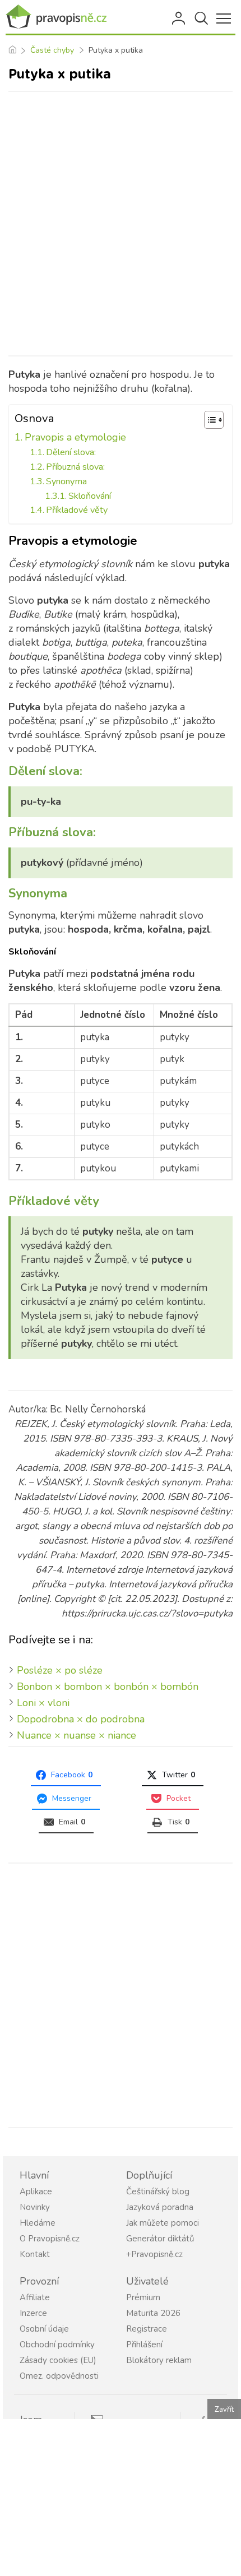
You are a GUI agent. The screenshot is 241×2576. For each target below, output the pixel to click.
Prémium (143, 2297)
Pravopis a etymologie (75, 437)
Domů (12, 50)
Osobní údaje (44, 2329)
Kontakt (35, 2254)
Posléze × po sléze (60, 1670)
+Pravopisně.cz (154, 2254)
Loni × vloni (43, 1703)
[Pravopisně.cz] (56, 17)
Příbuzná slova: (75, 467)
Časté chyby (52, 50)
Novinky (35, 2207)
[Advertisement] (121, 224)
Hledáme (38, 2223)
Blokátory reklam (159, 2360)
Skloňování (90, 496)
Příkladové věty (77, 510)
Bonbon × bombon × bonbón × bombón (108, 1687)
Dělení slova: (71, 452)
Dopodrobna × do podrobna (81, 1719)
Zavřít (224, 2410)
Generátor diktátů (160, 2239)
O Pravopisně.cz (50, 2239)
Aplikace (36, 2192)
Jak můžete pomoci (163, 2223)
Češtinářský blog (158, 2192)
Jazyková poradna (160, 2207)
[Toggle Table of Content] (208, 420)
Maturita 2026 (153, 2313)
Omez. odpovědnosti (59, 2376)
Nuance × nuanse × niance (77, 1735)
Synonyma (66, 481)
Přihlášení (179, 18)
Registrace (147, 2329)
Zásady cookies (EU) (58, 2360)
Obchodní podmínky (57, 2345)
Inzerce (33, 2313)
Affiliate (35, 2297)
